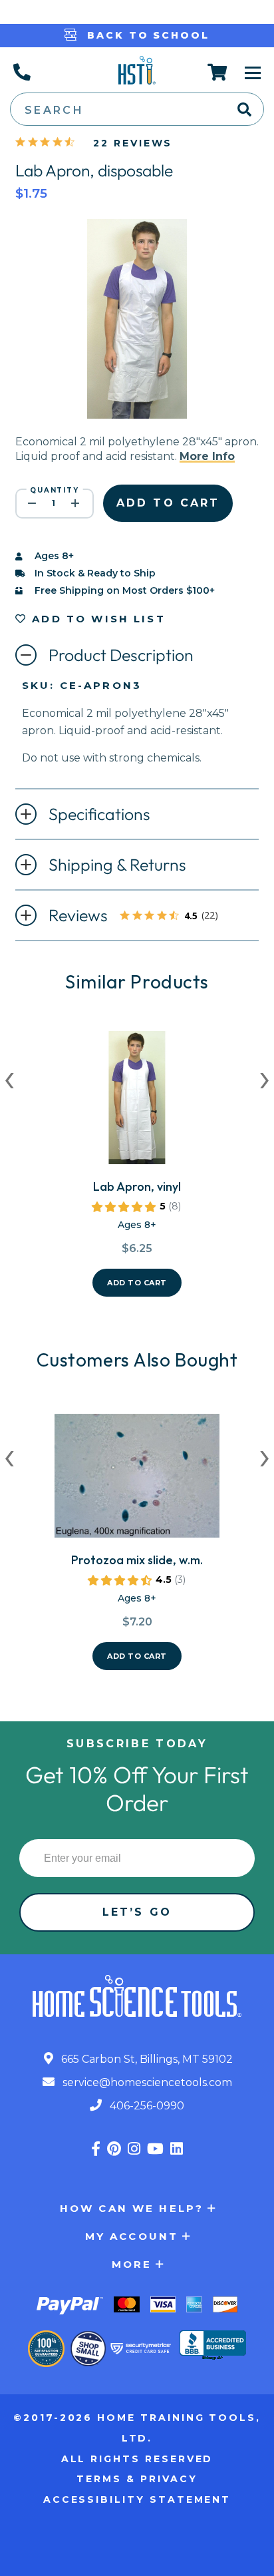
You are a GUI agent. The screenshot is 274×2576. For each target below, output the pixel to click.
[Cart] (218, 72)
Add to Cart (137, 1283)
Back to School (146, 35)
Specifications (99, 814)
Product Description (121, 655)
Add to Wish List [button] (96, 619)
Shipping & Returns (117, 865)
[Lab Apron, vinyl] (137, 1103)
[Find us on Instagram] (134, 2149)
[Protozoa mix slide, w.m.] (137, 1481)
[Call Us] (21, 72)
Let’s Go (137, 1912)
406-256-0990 (146, 2106)
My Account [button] (132, 2236)
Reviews (139, 917)
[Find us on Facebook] (96, 2149)
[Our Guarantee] (46, 2349)
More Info (207, 456)
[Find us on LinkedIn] (177, 2149)
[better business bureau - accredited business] (213, 2346)
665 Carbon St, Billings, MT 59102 (146, 2059)
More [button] (132, 2264)
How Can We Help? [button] (132, 2208)
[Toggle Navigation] (253, 72)
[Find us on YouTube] (155, 2149)
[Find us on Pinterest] (114, 2149)
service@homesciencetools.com (146, 2082)
